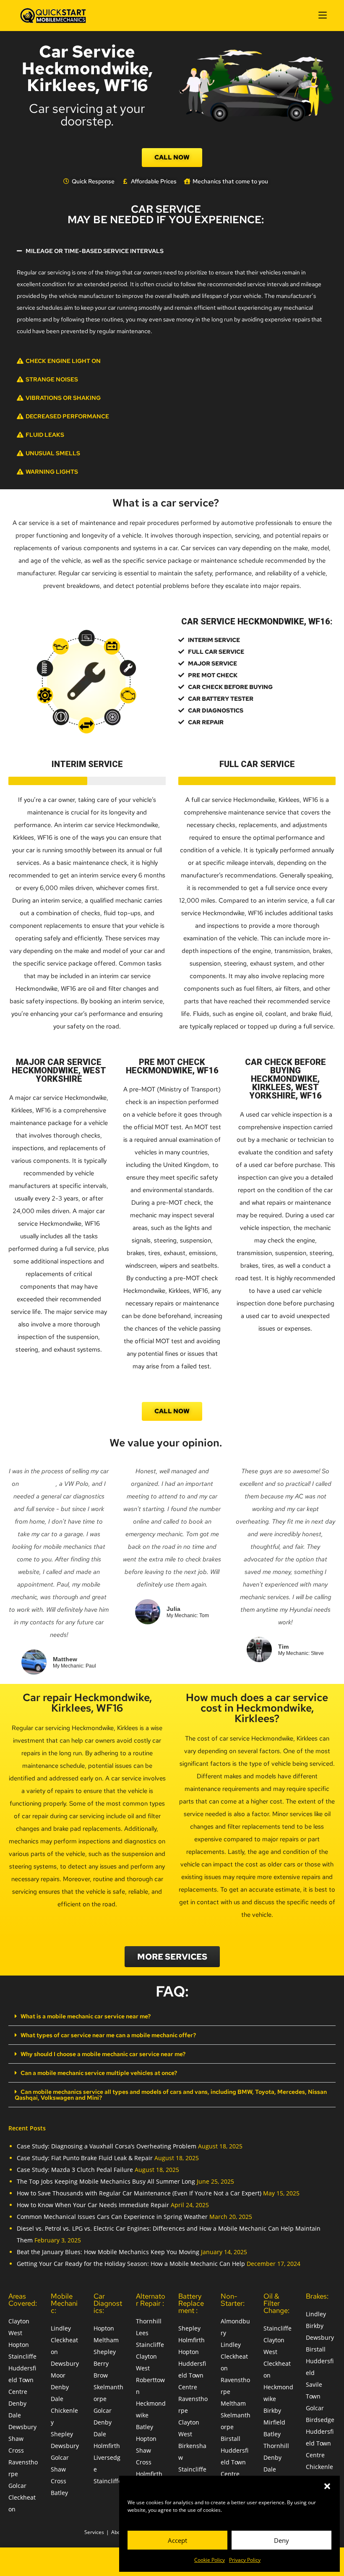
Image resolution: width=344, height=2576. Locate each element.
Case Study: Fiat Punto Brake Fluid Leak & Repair (85, 2158)
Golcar (17, 2486)
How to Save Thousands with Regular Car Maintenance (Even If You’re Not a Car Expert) (139, 2193)
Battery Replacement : (191, 2303)
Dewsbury (22, 2427)
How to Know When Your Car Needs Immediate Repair (93, 2205)
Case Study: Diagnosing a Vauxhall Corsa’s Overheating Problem (107, 2146)
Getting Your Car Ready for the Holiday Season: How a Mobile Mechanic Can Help (131, 2264)
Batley (59, 2493)
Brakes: (317, 2296)
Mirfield (274, 2422)
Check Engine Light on (63, 361)
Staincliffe (22, 2356)
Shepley (62, 2434)
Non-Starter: (233, 2300)
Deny (281, 2540)
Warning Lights (52, 472)
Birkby (272, 2410)
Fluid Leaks (45, 435)
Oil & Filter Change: (276, 2303)
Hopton (19, 2345)
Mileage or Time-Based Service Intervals (95, 251)
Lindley (61, 2328)
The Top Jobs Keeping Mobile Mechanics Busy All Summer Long (106, 2181)
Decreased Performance (67, 416)
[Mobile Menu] (323, 15)
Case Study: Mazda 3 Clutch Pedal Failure (75, 2170)
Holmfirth (107, 2446)
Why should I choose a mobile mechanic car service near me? (103, 2054)
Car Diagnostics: (108, 2303)
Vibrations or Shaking (63, 398)
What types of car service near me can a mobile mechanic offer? (108, 2035)
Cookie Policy (210, 2560)
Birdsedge (320, 2420)
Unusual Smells (53, 453)
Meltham (106, 2340)
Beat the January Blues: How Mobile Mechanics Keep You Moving (108, 2252)
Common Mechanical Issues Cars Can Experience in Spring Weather (112, 2217)
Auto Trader (38, 1484)
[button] (327, 2486)
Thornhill (276, 2446)
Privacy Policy (245, 2560)
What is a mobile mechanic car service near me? (86, 2016)
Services (94, 2532)
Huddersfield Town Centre (22, 2380)
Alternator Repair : (151, 2300)
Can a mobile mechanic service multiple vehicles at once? (99, 2073)
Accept (177, 2540)
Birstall (231, 2439)
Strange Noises (52, 379)
